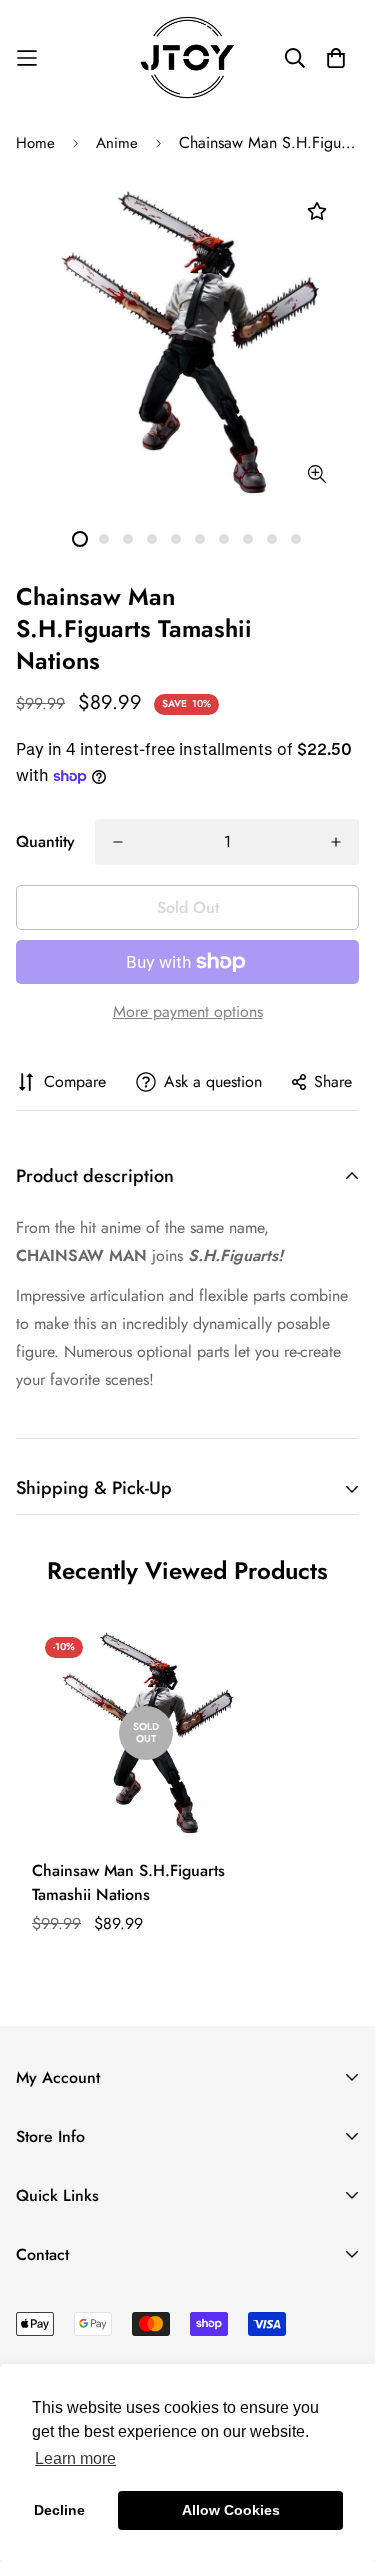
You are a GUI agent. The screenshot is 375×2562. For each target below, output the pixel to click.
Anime (117, 143)
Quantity (45, 841)
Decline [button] (59, 2510)
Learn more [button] (75, 2458)
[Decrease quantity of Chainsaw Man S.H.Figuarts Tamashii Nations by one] (118, 842)
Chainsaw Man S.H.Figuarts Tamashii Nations (128, 1882)
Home (35, 143)
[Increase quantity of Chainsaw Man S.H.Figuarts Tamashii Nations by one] (336, 842)
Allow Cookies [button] (231, 2510)
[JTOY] (187, 57)
